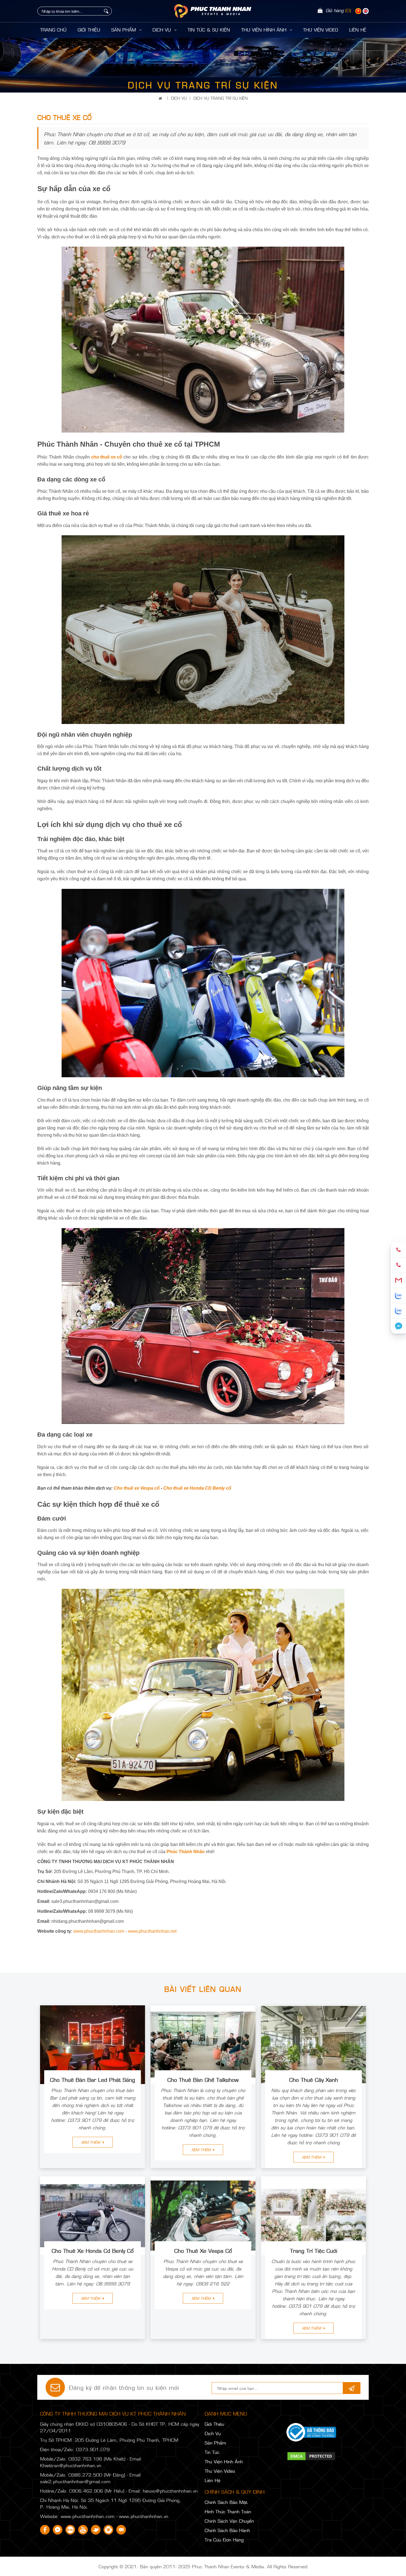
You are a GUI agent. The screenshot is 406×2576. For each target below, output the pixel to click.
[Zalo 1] (398, 1296)
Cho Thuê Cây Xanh (314, 2079)
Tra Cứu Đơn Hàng (224, 2540)
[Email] (398, 1280)
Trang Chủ (53, 30)
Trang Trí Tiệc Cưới (314, 2250)
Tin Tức (212, 2452)
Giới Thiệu (89, 30)
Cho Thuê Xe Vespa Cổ (203, 2250)
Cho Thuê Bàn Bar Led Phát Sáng (93, 2079)
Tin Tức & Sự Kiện (209, 30)
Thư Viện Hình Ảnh (265, 30)
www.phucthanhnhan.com (99, 1931)
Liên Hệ (213, 2480)
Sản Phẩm (124, 30)
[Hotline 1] (398, 1250)
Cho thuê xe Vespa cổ (137, 1488)
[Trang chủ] (161, 98)
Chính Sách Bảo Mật (226, 2502)
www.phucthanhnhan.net (152, 1931)
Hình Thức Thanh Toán (228, 2511)
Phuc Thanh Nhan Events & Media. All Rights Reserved (250, 2566)
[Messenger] (398, 1326)
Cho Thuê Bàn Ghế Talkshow (203, 2079)
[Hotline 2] (398, 1265)
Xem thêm (91, 2142)
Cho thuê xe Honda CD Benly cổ (197, 1488)
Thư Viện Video (321, 30)
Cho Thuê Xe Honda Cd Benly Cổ (93, 2250)
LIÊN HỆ (358, 30)
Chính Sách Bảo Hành (227, 2530)
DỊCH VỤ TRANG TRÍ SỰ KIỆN (221, 98)
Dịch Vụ (163, 30)
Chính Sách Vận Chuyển (229, 2521)
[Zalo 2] (398, 1311)
